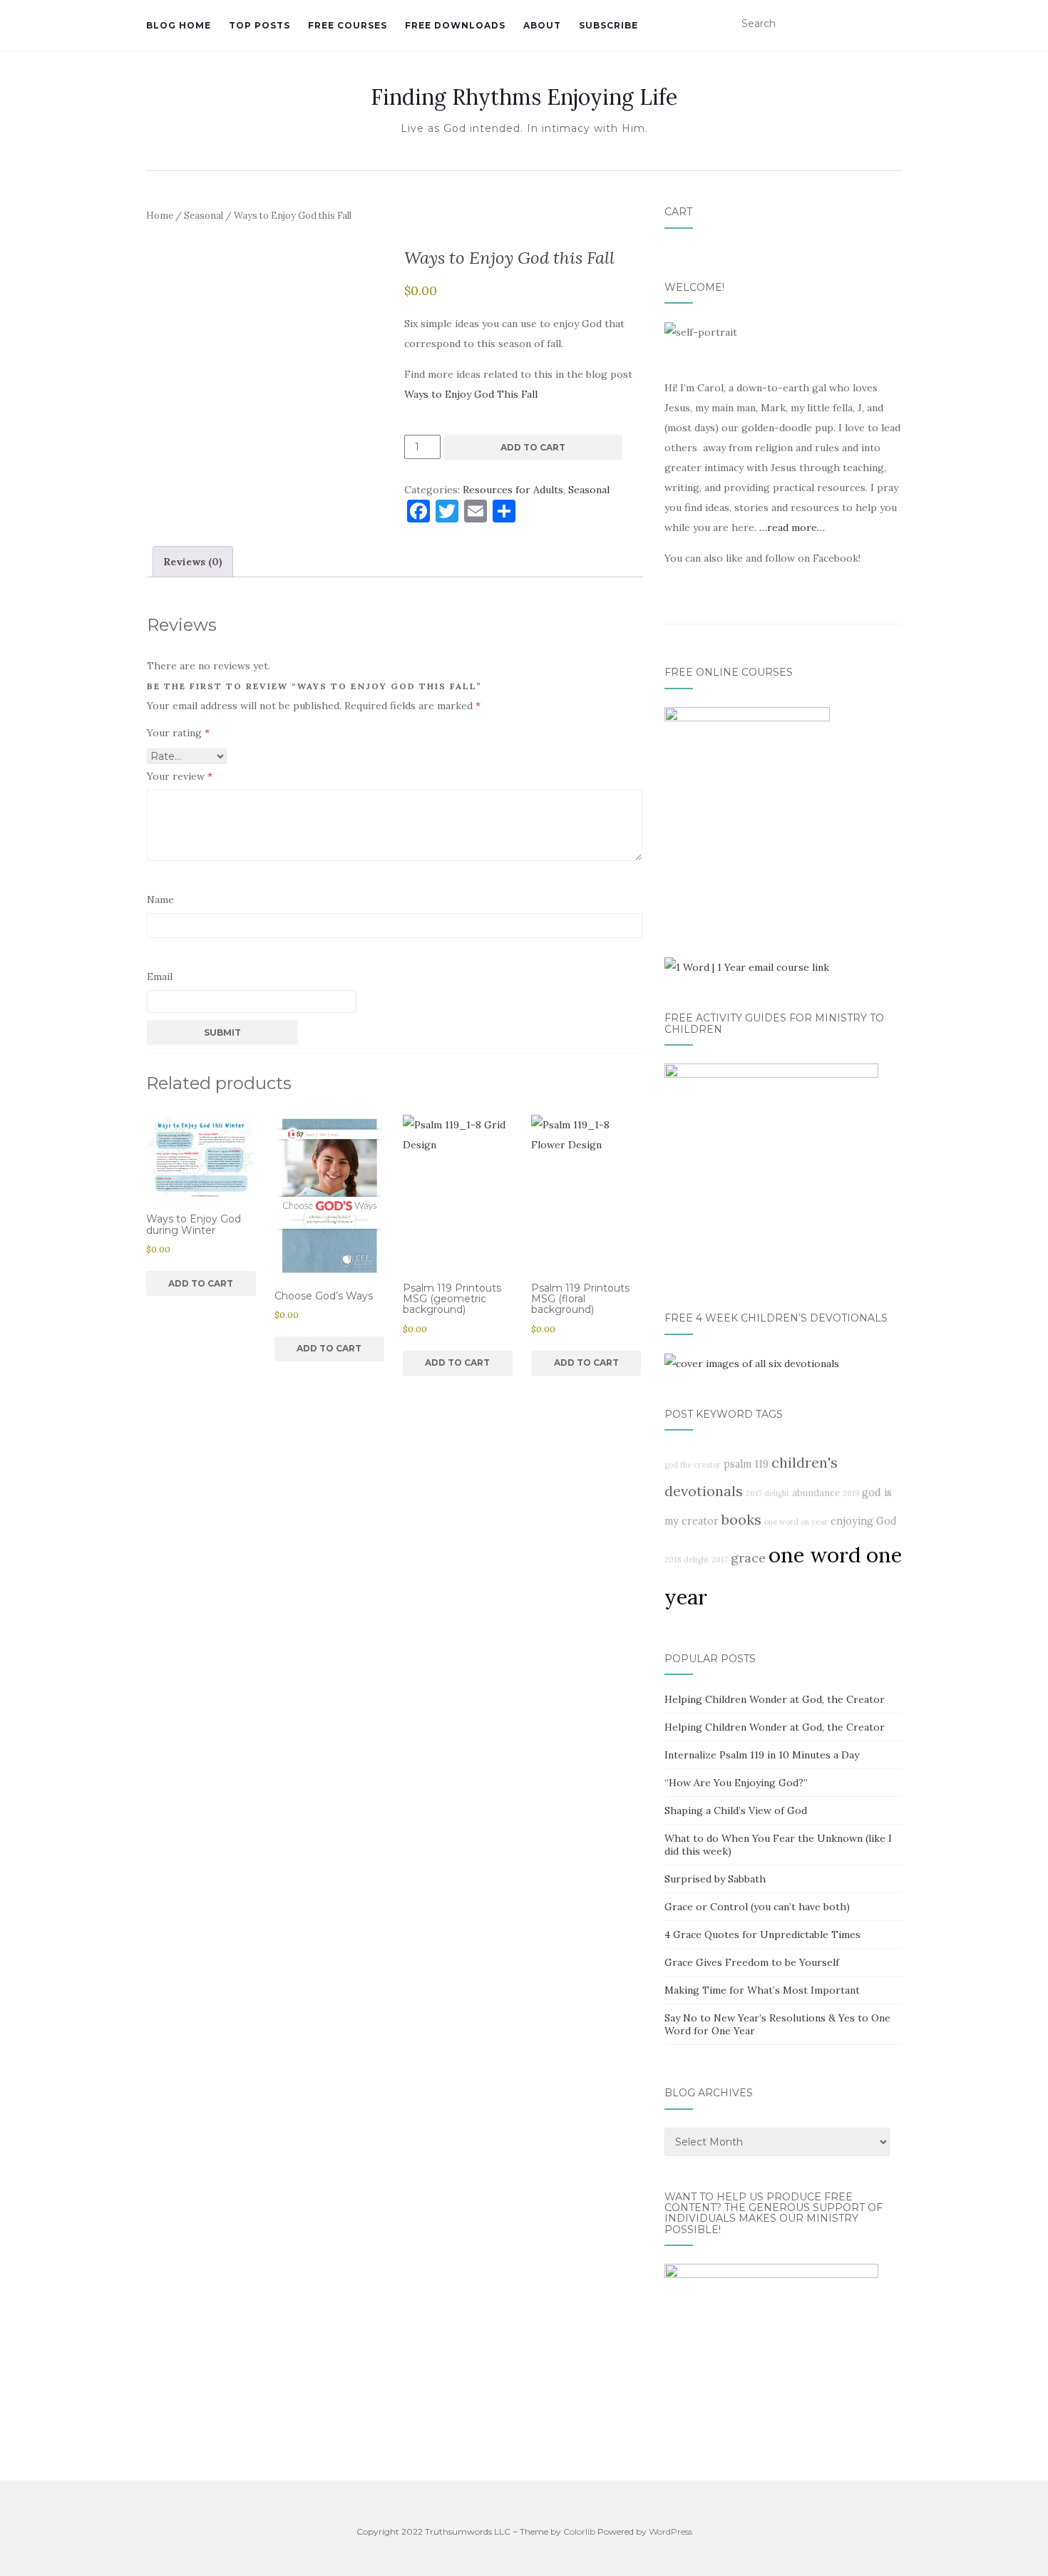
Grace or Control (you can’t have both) (757, 1907)
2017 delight (767, 1493)
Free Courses (348, 25)
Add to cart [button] (201, 1283)
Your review (180, 776)
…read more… (792, 527)
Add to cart (533, 447)
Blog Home (179, 25)
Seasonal (204, 216)
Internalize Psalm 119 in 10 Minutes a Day (762, 1755)
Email (160, 977)
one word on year (796, 1522)
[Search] (893, 24)
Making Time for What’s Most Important (762, 1990)
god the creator (693, 1465)
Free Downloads (455, 25)
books (741, 1519)
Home (160, 216)
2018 (673, 1560)
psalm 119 (746, 1464)
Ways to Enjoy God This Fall (471, 394)
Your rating (178, 733)
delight (696, 1560)
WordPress (671, 2531)
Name (160, 900)
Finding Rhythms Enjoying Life (524, 97)
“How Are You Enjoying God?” (736, 1783)
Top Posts (260, 25)
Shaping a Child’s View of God (736, 1810)
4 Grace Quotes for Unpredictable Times (762, 1934)
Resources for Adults (513, 490)
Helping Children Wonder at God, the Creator (775, 1699)
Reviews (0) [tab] (193, 562)
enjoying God (864, 1521)
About (542, 25)
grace (748, 1558)
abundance (816, 1493)
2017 (720, 1560)
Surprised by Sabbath (715, 1879)
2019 (851, 1493)
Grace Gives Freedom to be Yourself (752, 1962)
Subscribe (608, 25)
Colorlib (579, 2531)
